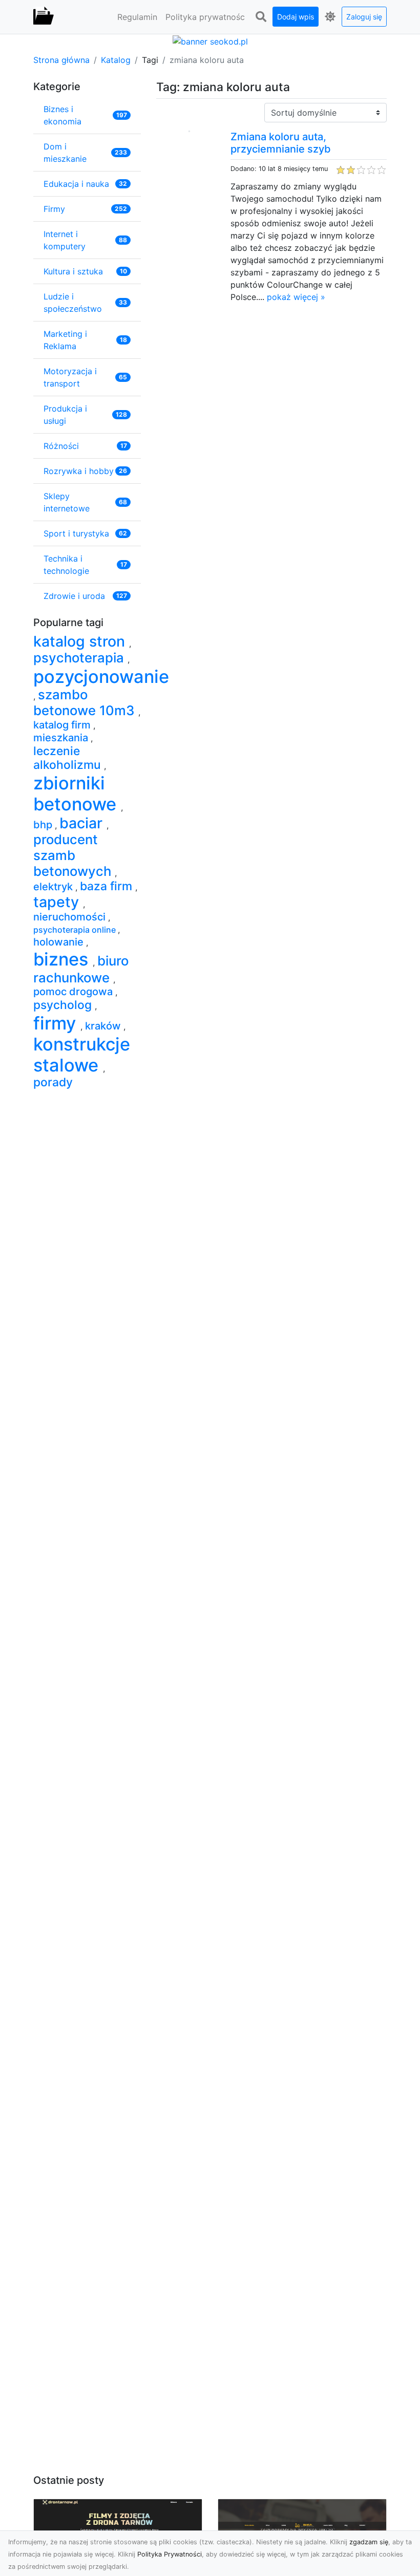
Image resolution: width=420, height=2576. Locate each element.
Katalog (116, 60)
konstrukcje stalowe (82, 1055)
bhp (44, 825)
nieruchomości (71, 917)
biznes (63, 959)
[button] (261, 17)
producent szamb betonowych (74, 855)
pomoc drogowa (74, 992)
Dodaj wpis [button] (296, 17)
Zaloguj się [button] (364, 17)
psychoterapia (80, 658)
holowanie (60, 942)
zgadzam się (369, 2542)
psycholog (64, 1005)
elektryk (54, 887)
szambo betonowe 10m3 (86, 702)
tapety (58, 902)
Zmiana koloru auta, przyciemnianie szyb (281, 143)
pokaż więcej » (296, 297)
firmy (57, 1023)
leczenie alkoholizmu (69, 758)
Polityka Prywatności (170, 2554)
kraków (104, 1026)
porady (53, 1082)
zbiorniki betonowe (77, 793)
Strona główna (61, 60)
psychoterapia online (76, 930)
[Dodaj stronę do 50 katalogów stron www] (210, 40)
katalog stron (81, 641)
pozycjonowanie (101, 677)
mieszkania (62, 738)
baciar (83, 823)
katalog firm (63, 725)
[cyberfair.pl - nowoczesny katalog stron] (44, 17)
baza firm (108, 886)
